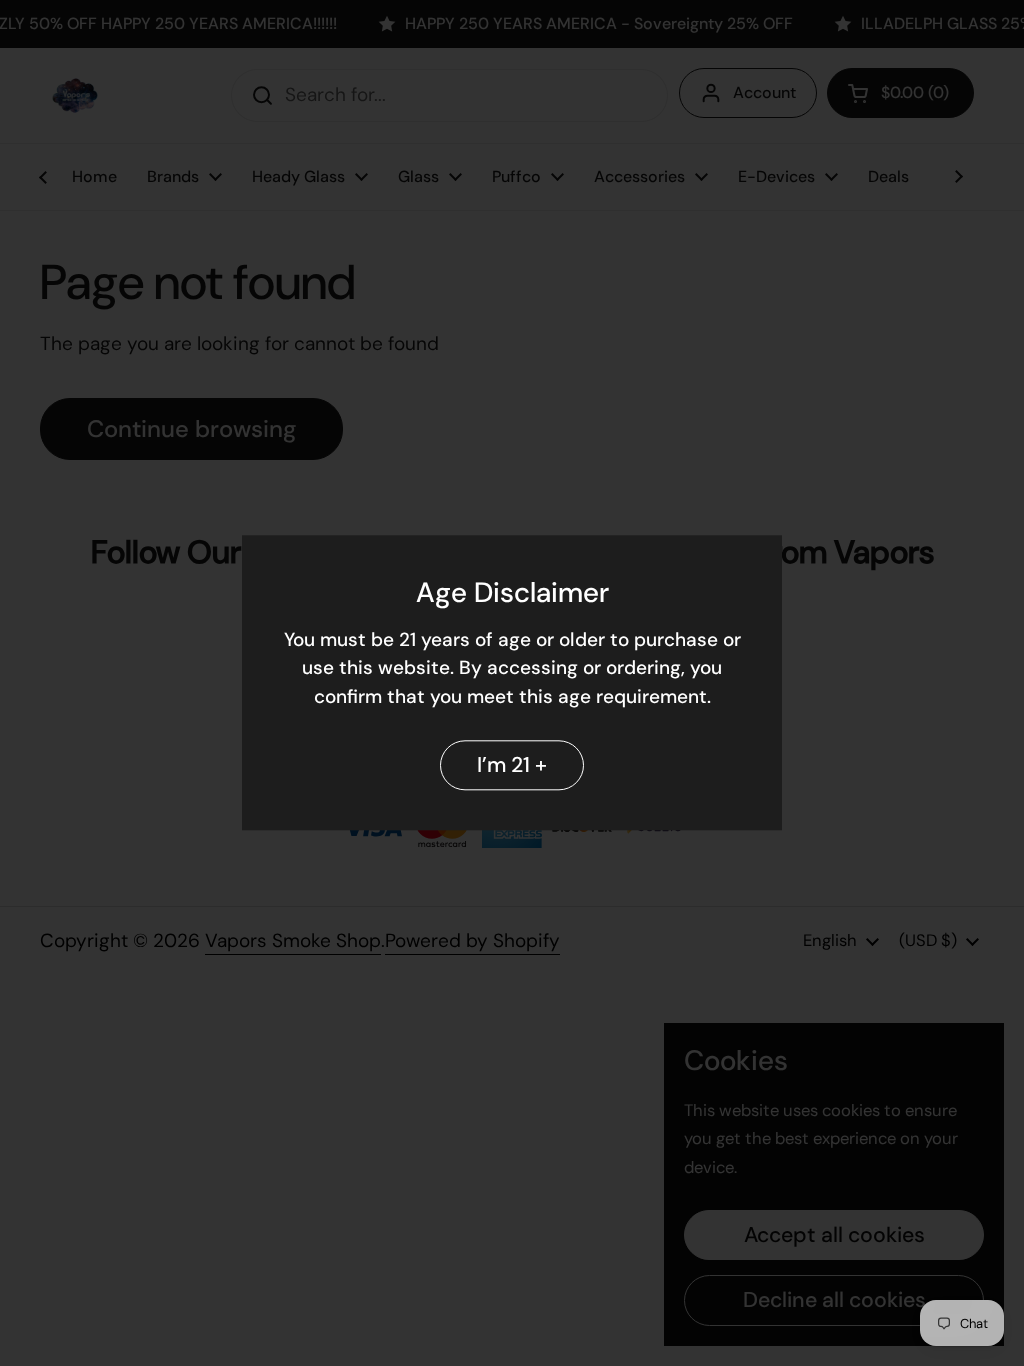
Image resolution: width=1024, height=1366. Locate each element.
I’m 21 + (512, 765)
